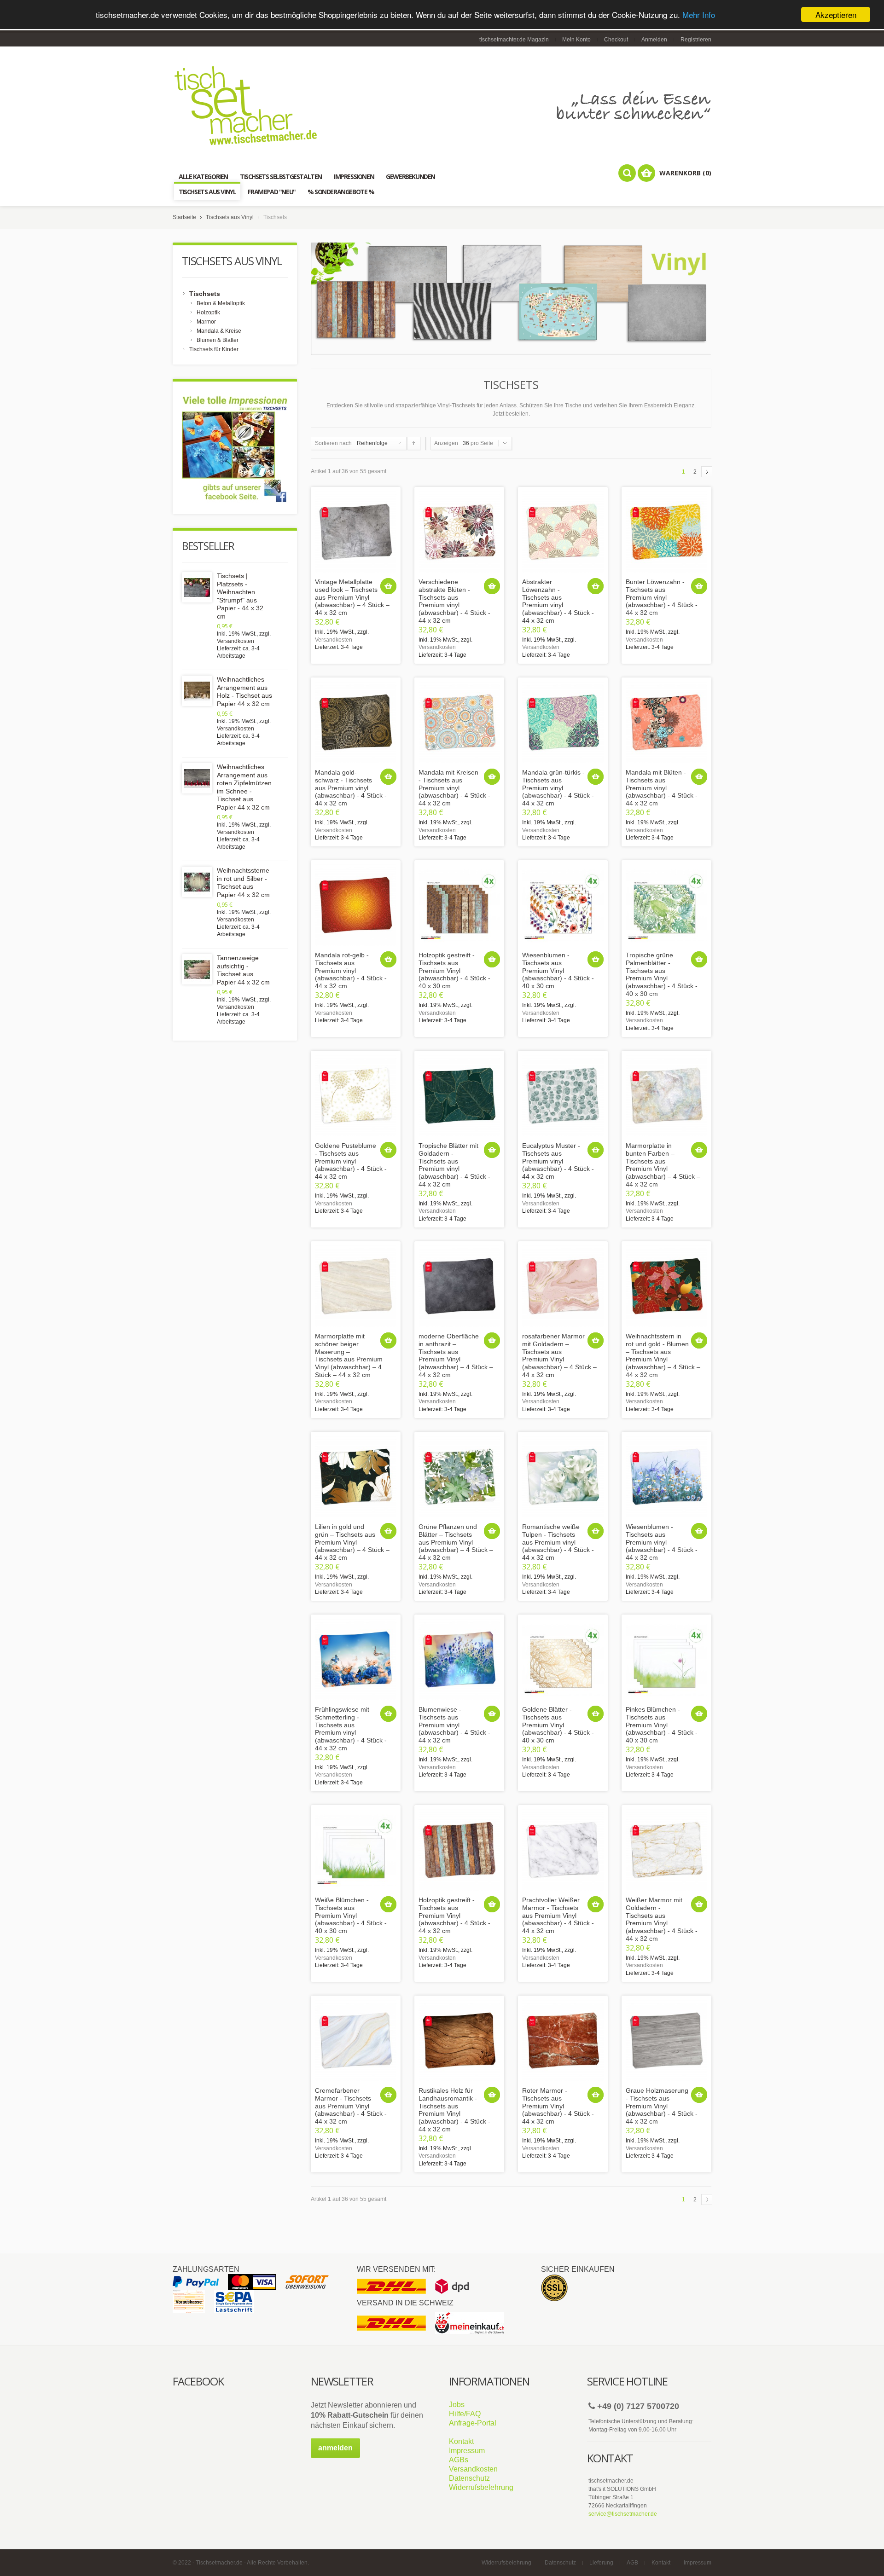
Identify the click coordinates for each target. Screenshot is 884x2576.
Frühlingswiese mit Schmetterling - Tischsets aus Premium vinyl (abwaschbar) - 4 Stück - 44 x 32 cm (351, 1729)
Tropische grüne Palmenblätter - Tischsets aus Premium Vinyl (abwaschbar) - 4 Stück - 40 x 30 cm (662, 974)
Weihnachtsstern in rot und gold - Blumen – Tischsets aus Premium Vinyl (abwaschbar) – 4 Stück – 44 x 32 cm (663, 1355)
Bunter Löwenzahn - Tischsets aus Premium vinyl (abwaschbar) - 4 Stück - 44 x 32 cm (662, 597)
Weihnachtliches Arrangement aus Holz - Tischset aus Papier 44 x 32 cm (244, 692)
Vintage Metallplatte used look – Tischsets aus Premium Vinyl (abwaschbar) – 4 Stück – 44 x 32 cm (352, 597)
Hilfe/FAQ (465, 2414)
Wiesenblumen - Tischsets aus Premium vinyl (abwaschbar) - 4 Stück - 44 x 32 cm (662, 1542)
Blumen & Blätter (218, 340)
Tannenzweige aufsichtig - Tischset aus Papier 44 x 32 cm (243, 970)
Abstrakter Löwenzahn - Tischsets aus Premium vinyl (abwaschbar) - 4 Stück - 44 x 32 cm (558, 601)
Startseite (184, 217)
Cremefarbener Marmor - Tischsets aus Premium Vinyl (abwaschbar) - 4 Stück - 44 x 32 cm (351, 2106)
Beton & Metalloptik (221, 303)
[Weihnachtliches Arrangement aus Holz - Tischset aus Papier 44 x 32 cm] (197, 691)
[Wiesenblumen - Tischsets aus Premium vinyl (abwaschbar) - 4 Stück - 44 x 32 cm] (666, 1477)
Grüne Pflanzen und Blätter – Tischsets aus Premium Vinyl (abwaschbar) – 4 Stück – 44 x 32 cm (456, 1542)
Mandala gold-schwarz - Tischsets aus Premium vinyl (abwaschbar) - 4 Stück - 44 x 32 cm (351, 788)
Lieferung (601, 2563)
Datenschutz (469, 2478)
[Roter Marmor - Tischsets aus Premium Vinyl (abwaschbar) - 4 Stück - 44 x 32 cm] (563, 2041)
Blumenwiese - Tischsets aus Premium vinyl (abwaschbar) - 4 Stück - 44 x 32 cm (454, 1725)
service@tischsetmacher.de (623, 2514)
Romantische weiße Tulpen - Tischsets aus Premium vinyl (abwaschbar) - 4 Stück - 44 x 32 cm (558, 1542)
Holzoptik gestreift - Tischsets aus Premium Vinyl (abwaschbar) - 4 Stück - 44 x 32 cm (454, 1915)
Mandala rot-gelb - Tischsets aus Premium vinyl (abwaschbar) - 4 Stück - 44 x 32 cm (351, 970)
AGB (632, 2563)
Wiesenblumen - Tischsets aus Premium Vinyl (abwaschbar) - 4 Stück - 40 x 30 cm (558, 970)
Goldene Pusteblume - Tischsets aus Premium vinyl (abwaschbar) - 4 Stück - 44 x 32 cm (351, 1161)
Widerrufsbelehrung (481, 2487)
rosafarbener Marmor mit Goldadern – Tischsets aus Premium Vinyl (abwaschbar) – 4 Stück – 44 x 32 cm (559, 1355)
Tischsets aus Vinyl (230, 217)
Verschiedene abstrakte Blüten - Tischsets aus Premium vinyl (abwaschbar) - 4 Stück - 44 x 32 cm (454, 601)
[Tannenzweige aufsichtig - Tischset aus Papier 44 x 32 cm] (197, 969)
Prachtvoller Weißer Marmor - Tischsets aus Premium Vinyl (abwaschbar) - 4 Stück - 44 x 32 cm (558, 1915)
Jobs (457, 2405)
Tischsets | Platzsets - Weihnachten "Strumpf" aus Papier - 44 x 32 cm (240, 596)
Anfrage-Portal (473, 2423)
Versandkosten (334, 640)
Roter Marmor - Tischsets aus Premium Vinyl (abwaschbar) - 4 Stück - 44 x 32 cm (558, 2106)
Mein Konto (576, 40)
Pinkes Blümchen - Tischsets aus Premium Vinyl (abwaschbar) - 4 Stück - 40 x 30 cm (662, 1725)
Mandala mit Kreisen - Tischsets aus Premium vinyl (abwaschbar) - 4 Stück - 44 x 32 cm (454, 788)
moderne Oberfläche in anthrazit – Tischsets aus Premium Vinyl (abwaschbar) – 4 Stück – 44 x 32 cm (456, 1355)
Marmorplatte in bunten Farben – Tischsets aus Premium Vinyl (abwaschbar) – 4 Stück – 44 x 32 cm (663, 1165)
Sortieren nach (333, 443)
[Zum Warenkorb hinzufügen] (388, 586)
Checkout (616, 40)
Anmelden (654, 40)
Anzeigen (446, 443)
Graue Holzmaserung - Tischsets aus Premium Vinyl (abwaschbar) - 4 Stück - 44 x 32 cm (662, 2106)
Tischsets (205, 294)
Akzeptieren (836, 14)
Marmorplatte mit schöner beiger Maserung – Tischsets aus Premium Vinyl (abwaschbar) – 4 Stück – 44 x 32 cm (349, 1355)
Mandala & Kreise (219, 331)
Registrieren (696, 40)
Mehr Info (699, 15)
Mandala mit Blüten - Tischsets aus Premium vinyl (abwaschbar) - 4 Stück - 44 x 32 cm (662, 788)
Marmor (206, 322)
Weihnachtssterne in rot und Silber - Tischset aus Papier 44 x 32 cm (243, 883)
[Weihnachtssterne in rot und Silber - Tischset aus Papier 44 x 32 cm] (197, 882)
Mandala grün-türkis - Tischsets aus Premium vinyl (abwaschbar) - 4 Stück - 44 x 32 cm (558, 788)
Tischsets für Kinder (214, 349)
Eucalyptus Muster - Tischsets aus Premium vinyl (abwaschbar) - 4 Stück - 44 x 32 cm (558, 1161)
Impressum (467, 2451)
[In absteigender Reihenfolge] (414, 443)
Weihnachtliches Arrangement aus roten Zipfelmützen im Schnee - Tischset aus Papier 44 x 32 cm (244, 787)
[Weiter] (707, 472)
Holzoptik (208, 313)
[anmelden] (335, 2456)
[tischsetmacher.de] (442, 105)
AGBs (459, 2460)
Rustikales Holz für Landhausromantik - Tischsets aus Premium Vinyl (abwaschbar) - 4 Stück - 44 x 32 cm (454, 2110)
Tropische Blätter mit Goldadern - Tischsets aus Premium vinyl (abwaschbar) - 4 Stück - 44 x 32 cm (454, 1165)
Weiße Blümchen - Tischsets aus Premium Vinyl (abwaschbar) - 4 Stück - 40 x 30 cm (351, 1915)
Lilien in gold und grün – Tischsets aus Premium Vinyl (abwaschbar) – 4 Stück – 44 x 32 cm (352, 1542)
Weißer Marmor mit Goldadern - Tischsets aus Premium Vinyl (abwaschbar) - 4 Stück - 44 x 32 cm (662, 1919)
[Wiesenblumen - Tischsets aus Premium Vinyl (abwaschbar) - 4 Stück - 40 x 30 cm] (563, 905)
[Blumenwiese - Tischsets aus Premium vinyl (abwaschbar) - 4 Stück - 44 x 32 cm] (459, 1659)
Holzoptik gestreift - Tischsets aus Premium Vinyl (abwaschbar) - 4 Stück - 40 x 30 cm (454, 970)
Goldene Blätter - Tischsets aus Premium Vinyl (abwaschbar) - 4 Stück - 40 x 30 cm (558, 1725)
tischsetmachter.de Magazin (514, 40)
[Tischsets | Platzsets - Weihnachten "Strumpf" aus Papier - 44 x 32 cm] (197, 587)
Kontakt (461, 2441)
